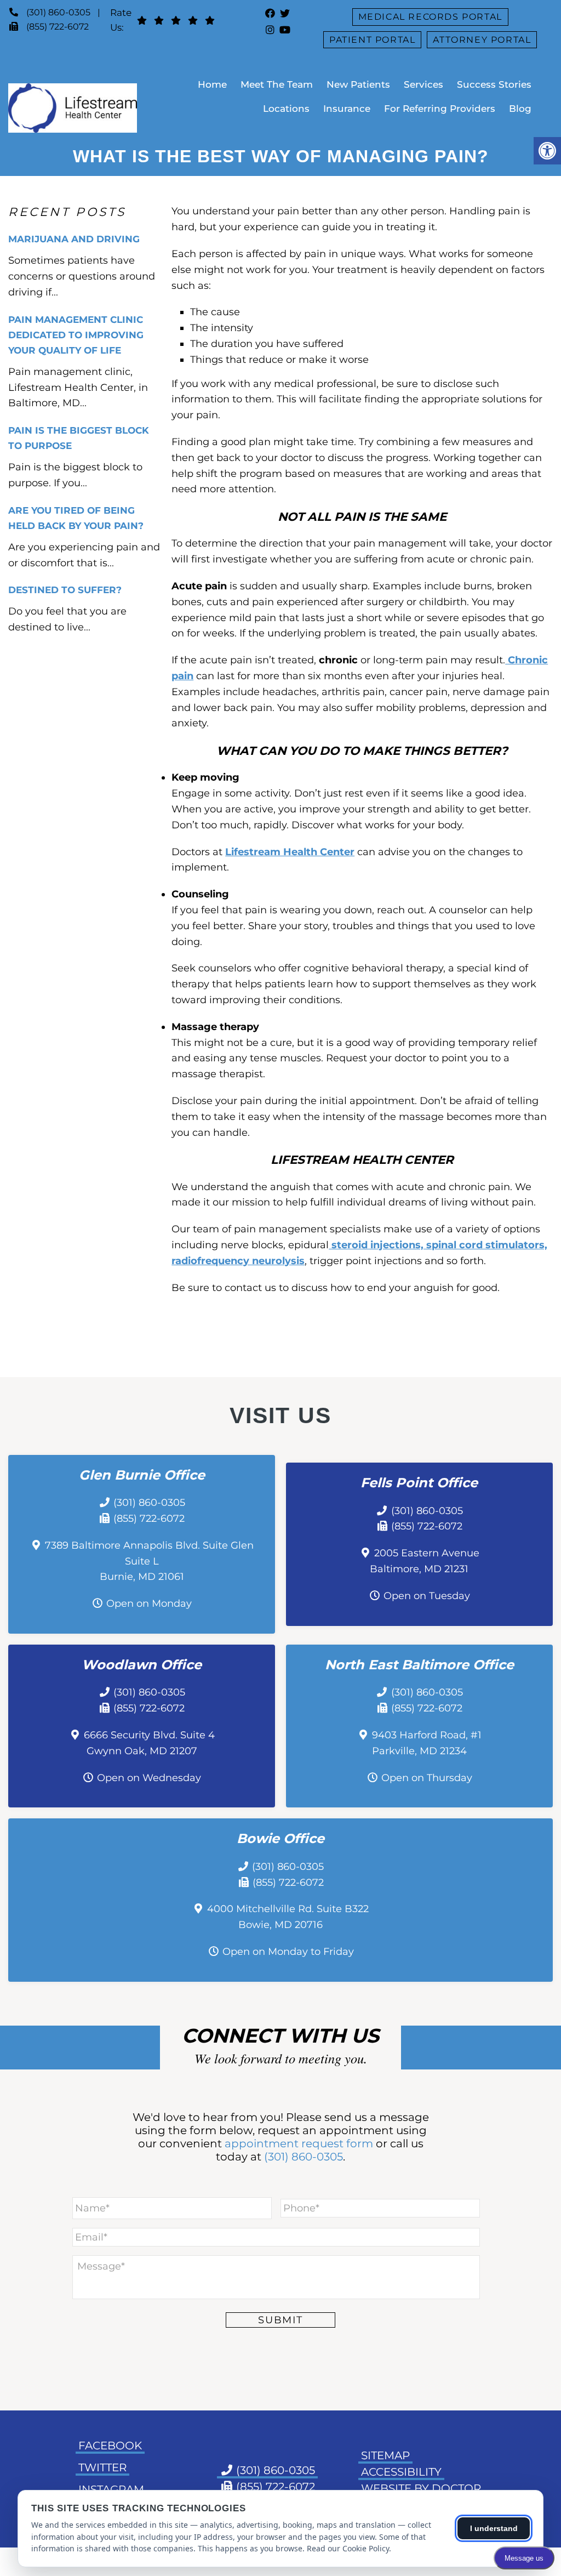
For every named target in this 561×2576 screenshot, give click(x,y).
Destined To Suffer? (65, 590)
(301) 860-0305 (58, 12)
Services (423, 84)
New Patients (358, 84)
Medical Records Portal (430, 17)
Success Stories (494, 84)
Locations (286, 109)
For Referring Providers (440, 109)
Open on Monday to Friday (288, 1952)
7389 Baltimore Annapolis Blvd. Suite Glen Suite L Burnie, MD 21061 (149, 1561)
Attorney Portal (482, 40)
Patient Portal (372, 40)
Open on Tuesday (427, 1596)
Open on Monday (149, 1603)
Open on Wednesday (149, 1778)
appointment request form (299, 2143)
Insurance (347, 109)
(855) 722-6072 (58, 27)
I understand (494, 2528)
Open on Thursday (427, 1778)
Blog (520, 109)
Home (212, 84)
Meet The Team (277, 84)
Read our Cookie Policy (348, 2548)
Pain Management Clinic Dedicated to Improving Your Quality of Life (76, 335)
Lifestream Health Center (290, 852)
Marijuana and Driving (74, 239)
